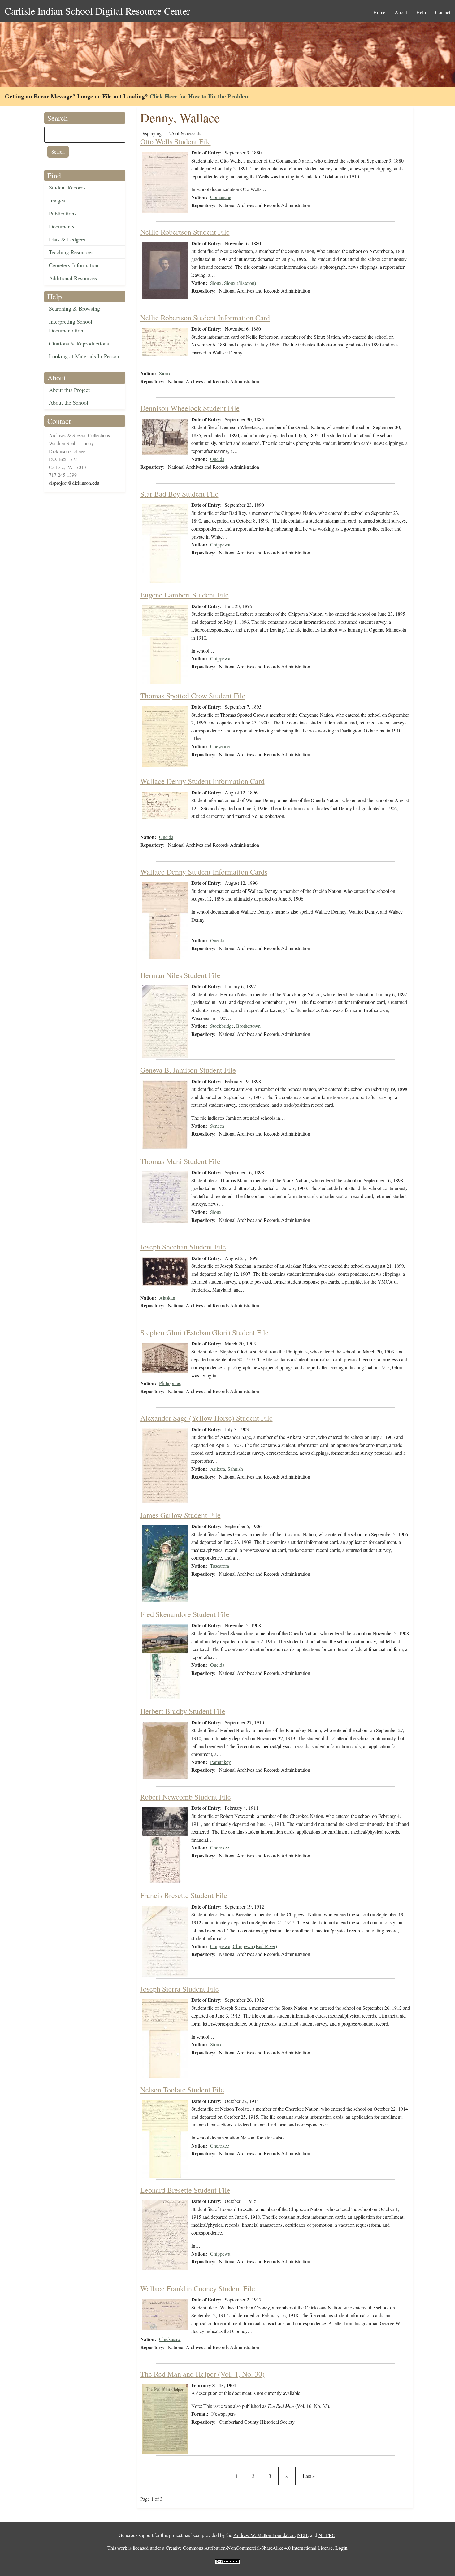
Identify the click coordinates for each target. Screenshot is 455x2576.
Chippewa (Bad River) (255, 1946)
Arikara (218, 1469)
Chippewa (220, 544)
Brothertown (248, 1026)
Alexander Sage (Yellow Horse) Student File (206, 1418)
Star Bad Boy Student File (179, 494)
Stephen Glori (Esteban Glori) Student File (204, 1332)
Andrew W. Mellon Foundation (264, 2535)
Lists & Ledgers (67, 239)
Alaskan (167, 1298)
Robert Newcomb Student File (186, 1797)
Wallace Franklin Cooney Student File (198, 2288)
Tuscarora (220, 1566)
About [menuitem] (401, 12)
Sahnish (235, 1469)
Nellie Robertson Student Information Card (205, 318)
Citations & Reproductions (79, 343)
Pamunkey (221, 1762)
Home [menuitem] (379, 12)
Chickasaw (170, 2339)
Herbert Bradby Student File (183, 1711)
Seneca (217, 1126)
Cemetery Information (74, 265)
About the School (69, 402)
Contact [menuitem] (443, 12)
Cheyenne (220, 746)
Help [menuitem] (421, 12)
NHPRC (327, 2535)
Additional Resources (73, 278)
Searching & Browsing (74, 308)
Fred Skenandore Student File (185, 1614)
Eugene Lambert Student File (184, 595)
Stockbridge (222, 1026)
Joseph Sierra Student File (180, 1989)
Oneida (217, 459)
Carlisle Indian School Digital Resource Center (97, 11)
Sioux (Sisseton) (240, 283)
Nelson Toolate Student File (182, 2090)
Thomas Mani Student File (180, 1161)
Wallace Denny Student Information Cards (204, 872)
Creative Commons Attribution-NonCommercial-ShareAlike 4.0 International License (249, 2548)
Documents (62, 226)
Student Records (67, 187)
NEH (302, 2535)
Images (57, 200)
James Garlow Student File (180, 1515)
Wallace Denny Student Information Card (202, 781)
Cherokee (220, 1847)
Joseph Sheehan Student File (183, 1247)
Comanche (221, 197)
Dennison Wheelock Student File (190, 408)
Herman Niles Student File (180, 975)
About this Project (69, 390)
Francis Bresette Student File (184, 1895)
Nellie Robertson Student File (185, 232)
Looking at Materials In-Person (84, 356)
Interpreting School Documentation (71, 326)
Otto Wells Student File (175, 141)
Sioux (216, 283)
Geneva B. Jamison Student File (188, 1070)
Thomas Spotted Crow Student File (193, 696)
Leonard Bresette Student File (185, 2190)
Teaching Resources (71, 252)
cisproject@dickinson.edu (74, 483)
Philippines (170, 1383)
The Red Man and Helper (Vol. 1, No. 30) (202, 2374)
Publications (63, 213)
